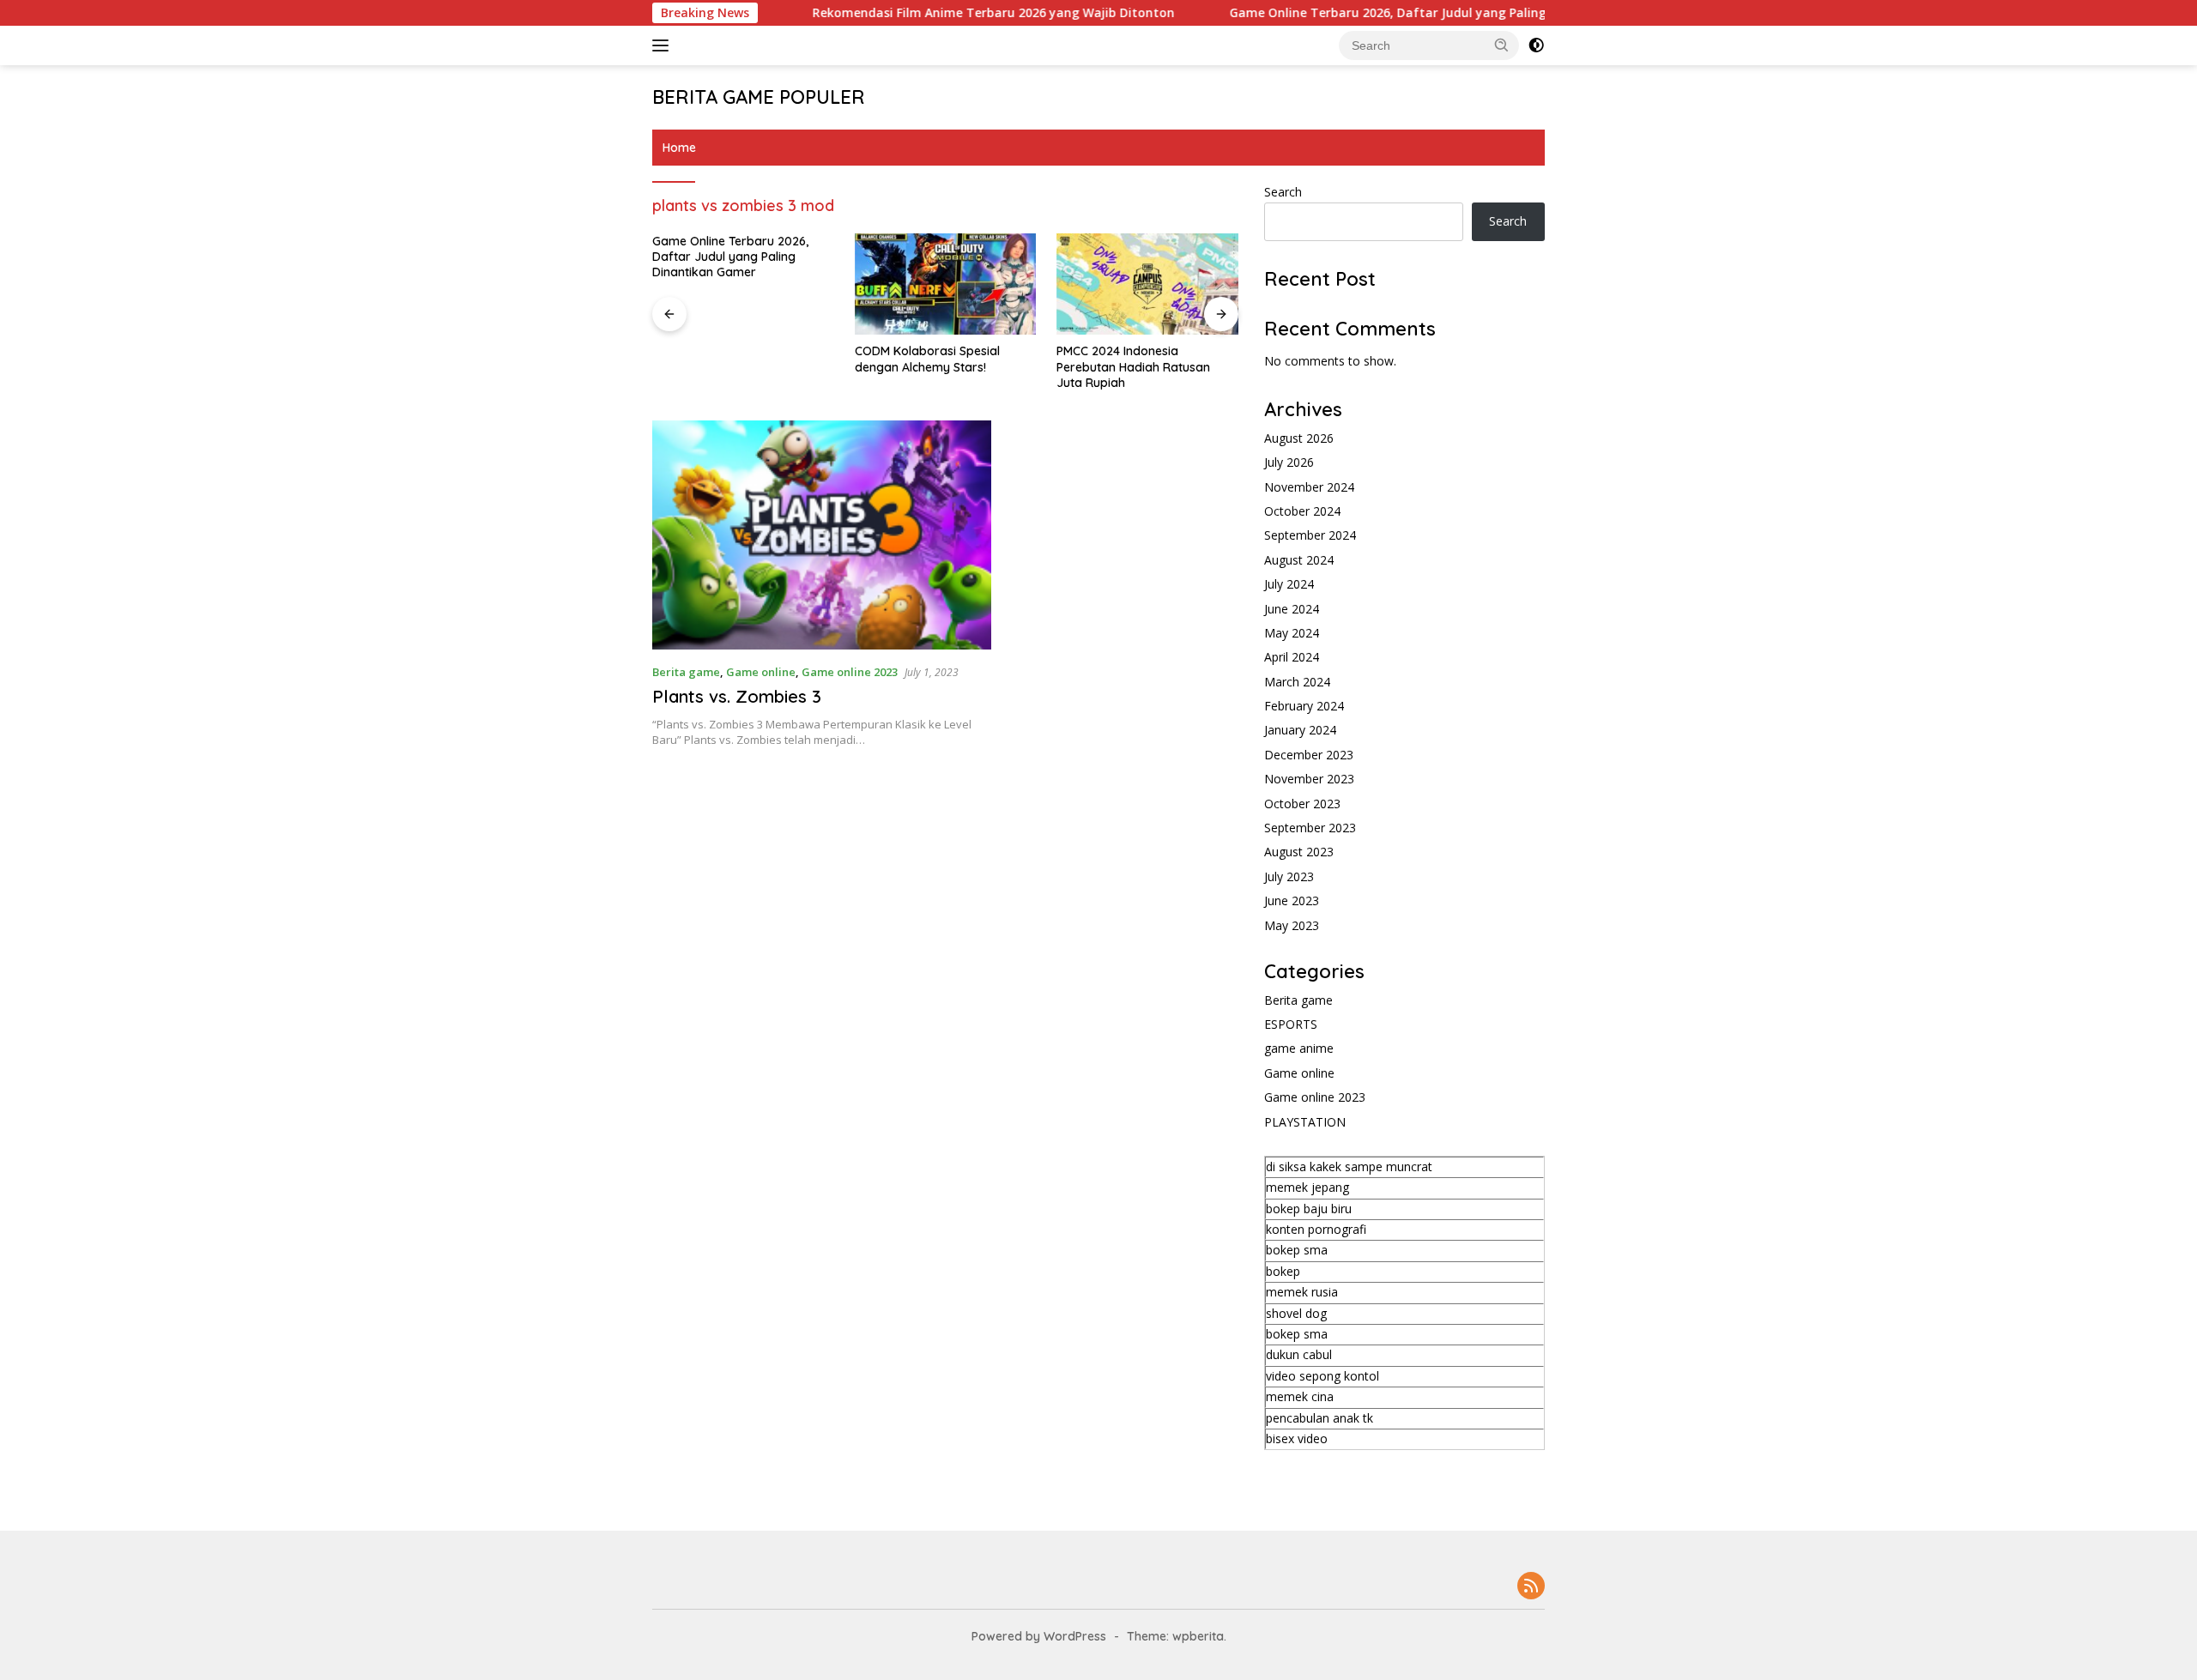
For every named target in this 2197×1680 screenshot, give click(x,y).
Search (1283, 192)
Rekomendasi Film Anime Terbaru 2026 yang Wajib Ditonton (939, 13)
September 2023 (1310, 828)
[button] (1502, 45)
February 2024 (1304, 706)
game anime (1299, 1048)
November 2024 (1309, 487)
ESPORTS (1291, 1024)
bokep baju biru (1309, 1209)
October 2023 (1302, 804)
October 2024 (1302, 511)
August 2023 (1299, 852)
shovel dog (1296, 1313)
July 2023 (1289, 876)
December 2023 (1309, 755)
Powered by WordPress (1039, 1636)
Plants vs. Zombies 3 (737, 696)
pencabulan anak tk (1319, 1418)
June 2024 (1292, 609)
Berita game (686, 672)
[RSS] (1531, 1587)
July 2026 (1289, 462)
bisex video (1297, 1438)
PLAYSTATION (1305, 1122)
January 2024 (1300, 730)
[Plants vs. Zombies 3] (822, 535)
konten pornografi (1316, 1229)
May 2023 (1292, 925)
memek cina (1300, 1396)
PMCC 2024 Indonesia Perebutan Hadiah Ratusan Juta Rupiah (1133, 366)
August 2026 (1299, 438)
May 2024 (1292, 633)
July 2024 (1289, 584)
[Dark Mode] (1536, 45)
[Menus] (664, 45)
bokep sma (1297, 1250)
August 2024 (1299, 560)
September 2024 (1310, 535)
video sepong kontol (1322, 1376)
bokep (1283, 1271)
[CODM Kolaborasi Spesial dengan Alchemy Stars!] (946, 284)
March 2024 (1297, 682)
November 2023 (1309, 779)
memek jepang (1307, 1187)
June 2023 (1292, 900)
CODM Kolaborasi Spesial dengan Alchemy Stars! (927, 359)
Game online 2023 (850, 672)
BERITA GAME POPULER (759, 97)
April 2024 (1292, 657)
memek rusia (1302, 1292)
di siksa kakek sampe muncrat (1349, 1166)
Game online (761, 672)
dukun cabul (1299, 1354)
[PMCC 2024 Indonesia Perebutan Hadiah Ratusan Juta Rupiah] (1147, 284)
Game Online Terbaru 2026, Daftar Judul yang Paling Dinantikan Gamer (1390, 13)
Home (679, 148)
